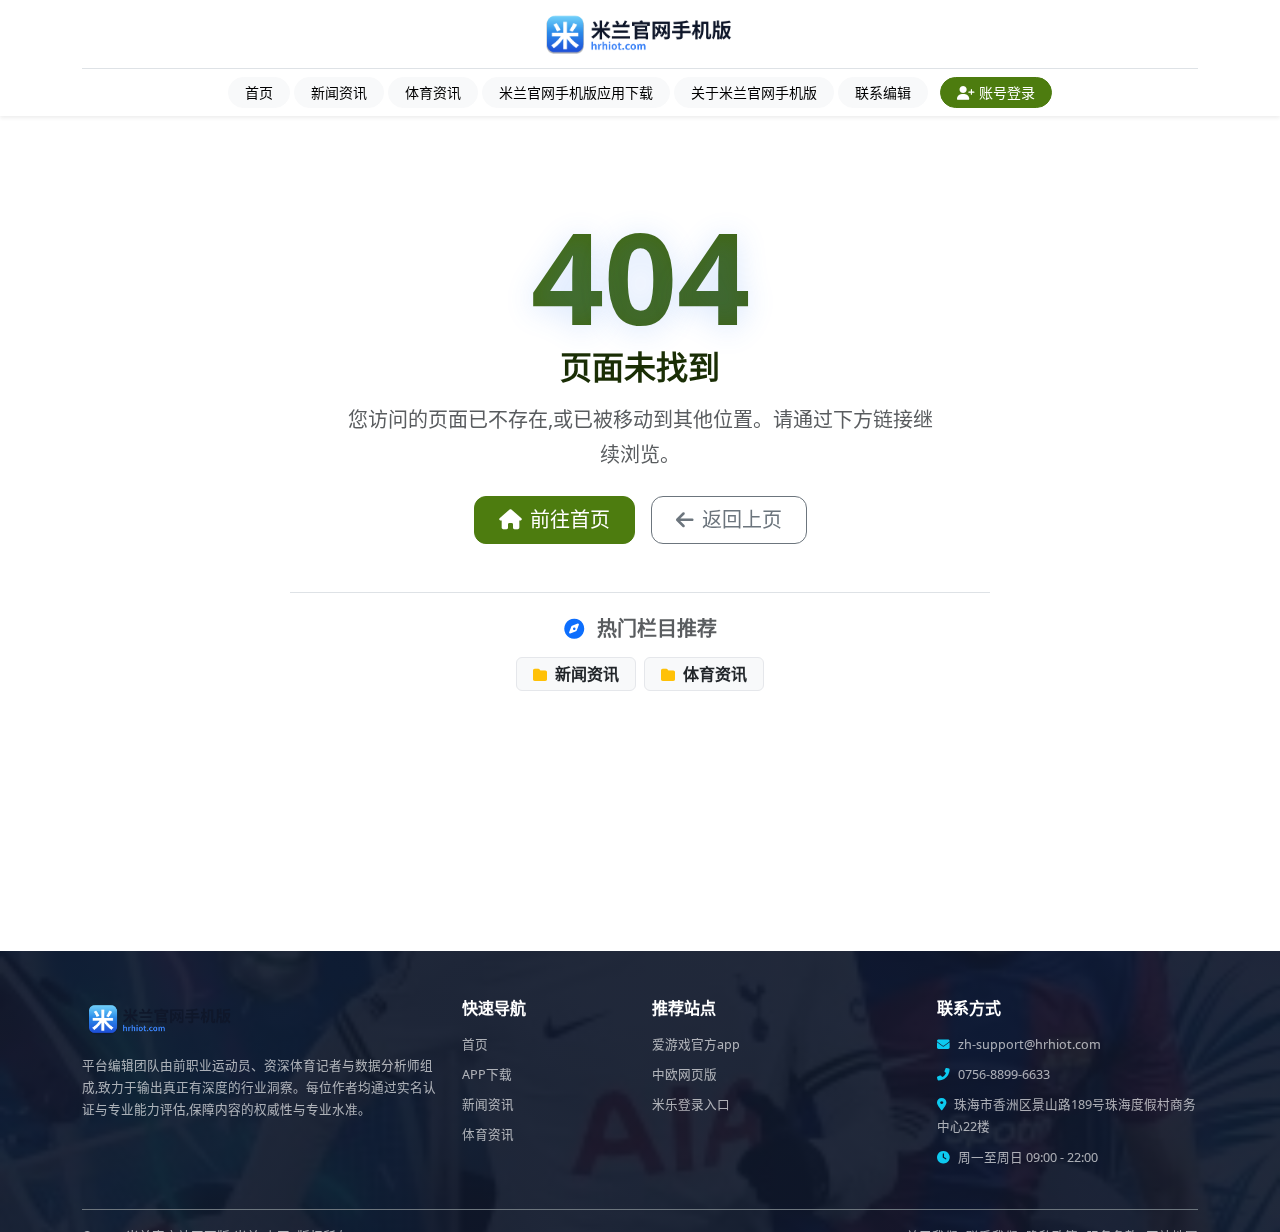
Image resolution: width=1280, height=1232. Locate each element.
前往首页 (570, 519)
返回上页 (742, 519)
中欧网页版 (684, 1074)
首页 (259, 92)
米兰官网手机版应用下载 (576, 92)
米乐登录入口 (691, 1104)
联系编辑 (883, 92)
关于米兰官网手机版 (754, 92)
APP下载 (487, 1074)
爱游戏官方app (696, 1044)
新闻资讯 (339, 92)
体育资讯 (433, 92)
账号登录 (1007, 92)
